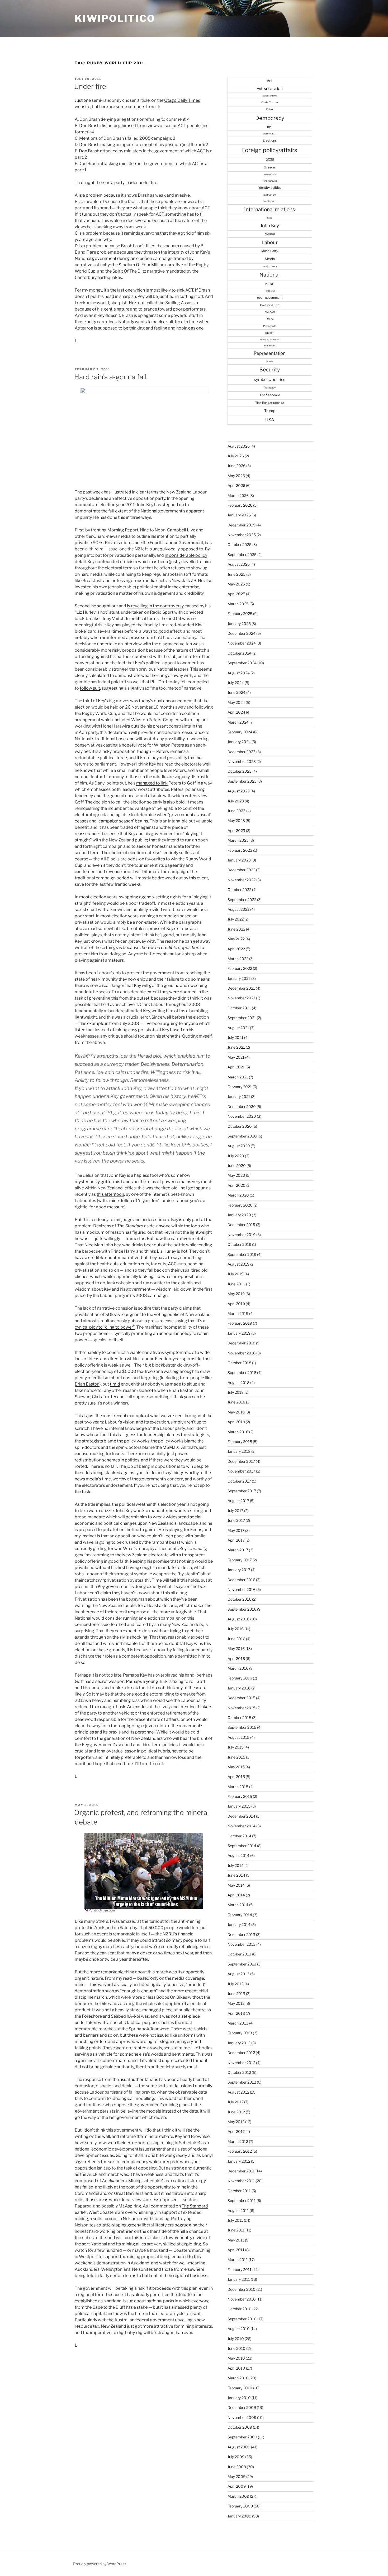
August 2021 (238, 1028)
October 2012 (239, 2072)
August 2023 (239, 791)
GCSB (270, 159)
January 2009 (239, 2516)
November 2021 (241, 998)
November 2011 (241, 2181)
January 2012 (239, 2161)
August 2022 (238, 909)
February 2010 (240, 2388)
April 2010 (236, 2368)
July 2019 (236, 1274)
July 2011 (235, 2220)
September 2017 (242, 1491)
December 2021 (241, 988)
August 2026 (239, 446)
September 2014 (242, 1846)
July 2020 (236, 1156)
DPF (270, 127)
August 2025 (239, 564)
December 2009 (242, 2407)
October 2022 (239, 890)
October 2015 (239, 1718)
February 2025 (240, 614)
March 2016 (238, 1668)
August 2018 (238, 1383)
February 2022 (240, 968)
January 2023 (239, 860)
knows (87, 770)
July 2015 (236, 1747)
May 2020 (236, 1175)
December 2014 (241, 1816)
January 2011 (239, 2279)
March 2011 (238, 2260)
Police (270, 319)
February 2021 (240, 1087)
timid (115, 1384)
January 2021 (239, 1096)
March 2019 (238, 1313)
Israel (270, 218)
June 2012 (236, 2112)
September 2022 (242, 900)
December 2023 (242, 752)
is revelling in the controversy (155, 606)
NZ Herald (270, 291)
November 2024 (242, 643)
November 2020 (242, 1116)
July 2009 (236, 2457)
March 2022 (238, 959)
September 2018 (242, 1372)
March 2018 (238, 1432)
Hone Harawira (270, 181)
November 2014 (242, 1826)
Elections (270, 140)
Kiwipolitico (115, 18)
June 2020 (237, 1166)
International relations (270, 209)
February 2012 (240, 2151)
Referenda (270, 346)
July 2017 (235, 1511)
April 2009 (237, 2486)
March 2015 (238, 1787)
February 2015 (240, 1796)
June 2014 (236, 1875)
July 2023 (236, 801)
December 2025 (242, 525)
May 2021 (236, 1057)
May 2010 (236, 2358)
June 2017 (236, 1520)
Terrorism (270, 388)
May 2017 (236, 1530)
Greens (270, 167)
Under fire (90, 86)
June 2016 (236, 1639)
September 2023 (242, 781)
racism (270, 333)
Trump (270, 411)
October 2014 (239, 1836)
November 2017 (241, 1471)
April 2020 (236, 1185)
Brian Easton (87, 1384)
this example (92, 1023)
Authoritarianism (270, 88)
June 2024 (236, 692)
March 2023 (238, 840)
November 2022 (242, 880)
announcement (178, 701)
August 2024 (239, 673)
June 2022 (236, 929)
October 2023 (240, 771)
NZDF (270, 284)
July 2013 (236, 1984)
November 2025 (242, 535)
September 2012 (242, 2082)
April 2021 (236, 1067)
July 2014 (236, 1865)
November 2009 (242, 2417)
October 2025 (240, 544)
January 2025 (239, 624)
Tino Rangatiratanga (270, 403)
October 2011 (239, 2191)
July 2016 (236, 1629)
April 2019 (236, 1304)
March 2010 (238, 2378)
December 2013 (241, 1935)
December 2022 (241, 870)
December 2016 (241, 1580)
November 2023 (242, 761)
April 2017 (236, 1540)
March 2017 (238, 1550)
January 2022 (239, 978)
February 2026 (240, 505)
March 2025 (238, 604)
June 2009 (237, 2467)
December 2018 (241, 1343)
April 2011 (236, 2250)
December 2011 (241, 2171)
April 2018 (236, 1422)
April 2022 (236, 949)
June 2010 (236, 2348)
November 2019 (242, 1235)
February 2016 (240, 1678)
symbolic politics (270, 379)
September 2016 (242, 1609)
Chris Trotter (270, 102)
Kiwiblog (270, 234)
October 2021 (239, 1008)
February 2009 (240, 2506)
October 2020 (240, 1126)
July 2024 (236, 683)
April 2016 (236, 1659)
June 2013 (236, 1994)
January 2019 (239, 1333)
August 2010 (239, 2329)
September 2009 (242, 2437)
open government (270, 298)
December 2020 (242, 1107)
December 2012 (241, 2053)
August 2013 (238, 1974)
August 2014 (238, 1855)
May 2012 (236, 2122)
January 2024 (239, 742)
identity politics (270, 188)
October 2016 (239, 1599)
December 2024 (242, 633)
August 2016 (238, 1619)
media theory (270, 266)
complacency (135, 2162)
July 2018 (236, 1392)
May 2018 (236, 1412)
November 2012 (241, 2063)
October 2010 (240, 2309)
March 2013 (238, 2023)
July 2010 (236, 2339)
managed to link (152, 783)
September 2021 (242, 1018)
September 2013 (242, 1964)
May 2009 (236, 2476)
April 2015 (236, 1777)
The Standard (195, 2206)
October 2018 (239, 1363)
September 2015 (242, 1727)
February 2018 (240, 1442)
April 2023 (236, 831)
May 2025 (236, 584)
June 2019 (236, 1284)
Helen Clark (270, 175)
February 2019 (240, 1323)
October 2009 (240, 2427)
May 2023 (236, 820)
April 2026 (236, 485)
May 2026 (236, 476)
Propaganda (270, 326)
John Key (270, 226)
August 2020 (239, 1146)
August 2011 (238, 2211)
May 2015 (236, 1767)
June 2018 (236, 1402)
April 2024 (236, 712)
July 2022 (236, 919)
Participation (270, 305)
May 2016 (236, 1648)
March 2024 (238, 722)
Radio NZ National (270, 340)
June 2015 (236, 1757)
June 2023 (236, 811)
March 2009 (238, 2496)
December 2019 (241, 1225)
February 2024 (240, 732)
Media (270, 259)
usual (125, 2079)
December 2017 (241, 1461)
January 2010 (239, 2398)
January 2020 (239, 1215)
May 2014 (236, 1885)
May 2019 (236, 1294)
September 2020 (242, 1136)
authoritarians (144, 2079)
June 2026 (236, 466)
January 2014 (239, 1924)
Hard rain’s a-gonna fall (110, 377)
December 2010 (242, 2289)
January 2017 (239, 1570)
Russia (270, 361)
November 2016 (242, 1589)
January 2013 (239, 2043)
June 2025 (236, 574)
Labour (270, 242)
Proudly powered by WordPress (100, 2564)
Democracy (270, 118)
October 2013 (239, 1954)
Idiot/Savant (270, 195)
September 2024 (242, 663)
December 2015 (241, 1698)
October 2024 (240, 653)
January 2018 (239, 1451)
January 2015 (239, 1806)
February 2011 (240, 2270)
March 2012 (238, 2141)
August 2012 (238, 2092)
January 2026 (239, 515)
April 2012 (236, 2131)
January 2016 (239, 1688)
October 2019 (239, 1244)
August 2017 (238, 1501)
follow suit (90, 688)
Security (270, 370)
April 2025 (236, 594)
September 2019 (242, 1254)
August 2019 (238, 1264)
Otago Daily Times (182, 100)
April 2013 (236, 2013)
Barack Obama (270, 96)
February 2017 (240, 1560)
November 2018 (242, 1353)
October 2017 (239, 1481)
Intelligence (270, 201)
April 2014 (236, 1895)
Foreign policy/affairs (270, 150)
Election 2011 (270, 134)
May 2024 (236, 702)
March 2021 (238, 1077)
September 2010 (242, 2319)
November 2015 (242, 1708)
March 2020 (238, 1195)
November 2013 (242, 1944)
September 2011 (242, 2200)
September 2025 (242, 555)
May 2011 (236, 2240)
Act (270, 81)
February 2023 (240, 850)
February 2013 (240, 2033)
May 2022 (236, 939)
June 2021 (236, 1047)
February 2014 (240, 1915)
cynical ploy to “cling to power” (105, 1327)
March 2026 (238, 495)
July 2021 (235, 1037)
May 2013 (236, 2003)
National (270, 275)
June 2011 (236, 2230)
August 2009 (239, 2447)
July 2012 (235, 2102)
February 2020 (240, 1205)
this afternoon (110, 1194)
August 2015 (238, 1737)
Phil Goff (270, 312)
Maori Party (270, 251)
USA (270, 420)
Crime (270, 109)
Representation (270, 353)
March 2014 (238, 1905)
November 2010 (242, 2299)
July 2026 (236, 456)
